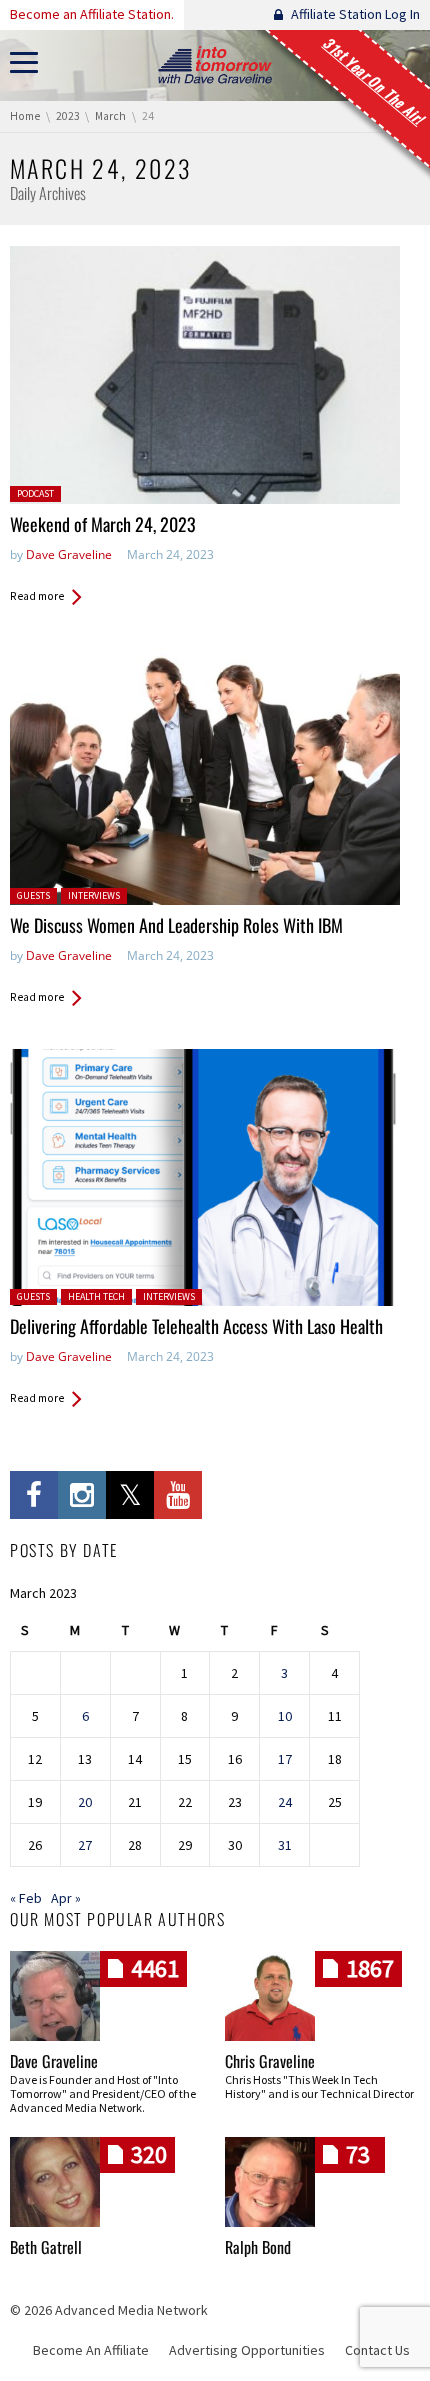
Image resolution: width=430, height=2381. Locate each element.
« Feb (26, 1898)
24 (285, 1802)
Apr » (66, 1898)
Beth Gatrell (46, 2247)
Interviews (94, 895)
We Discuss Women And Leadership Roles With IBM (176, 925)
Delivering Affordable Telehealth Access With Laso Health (196, 1326)
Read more (37, 596)
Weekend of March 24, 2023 (103, 524)
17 (285, 1759)
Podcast (35, 493)
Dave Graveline (69, 554)
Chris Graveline (270, 2061)
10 (285, 1716)
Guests (33, 895)
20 (85, 1802)
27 (85, 1845)
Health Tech (96, 1296)
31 (285, 1845)
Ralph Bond (258, 2247)
